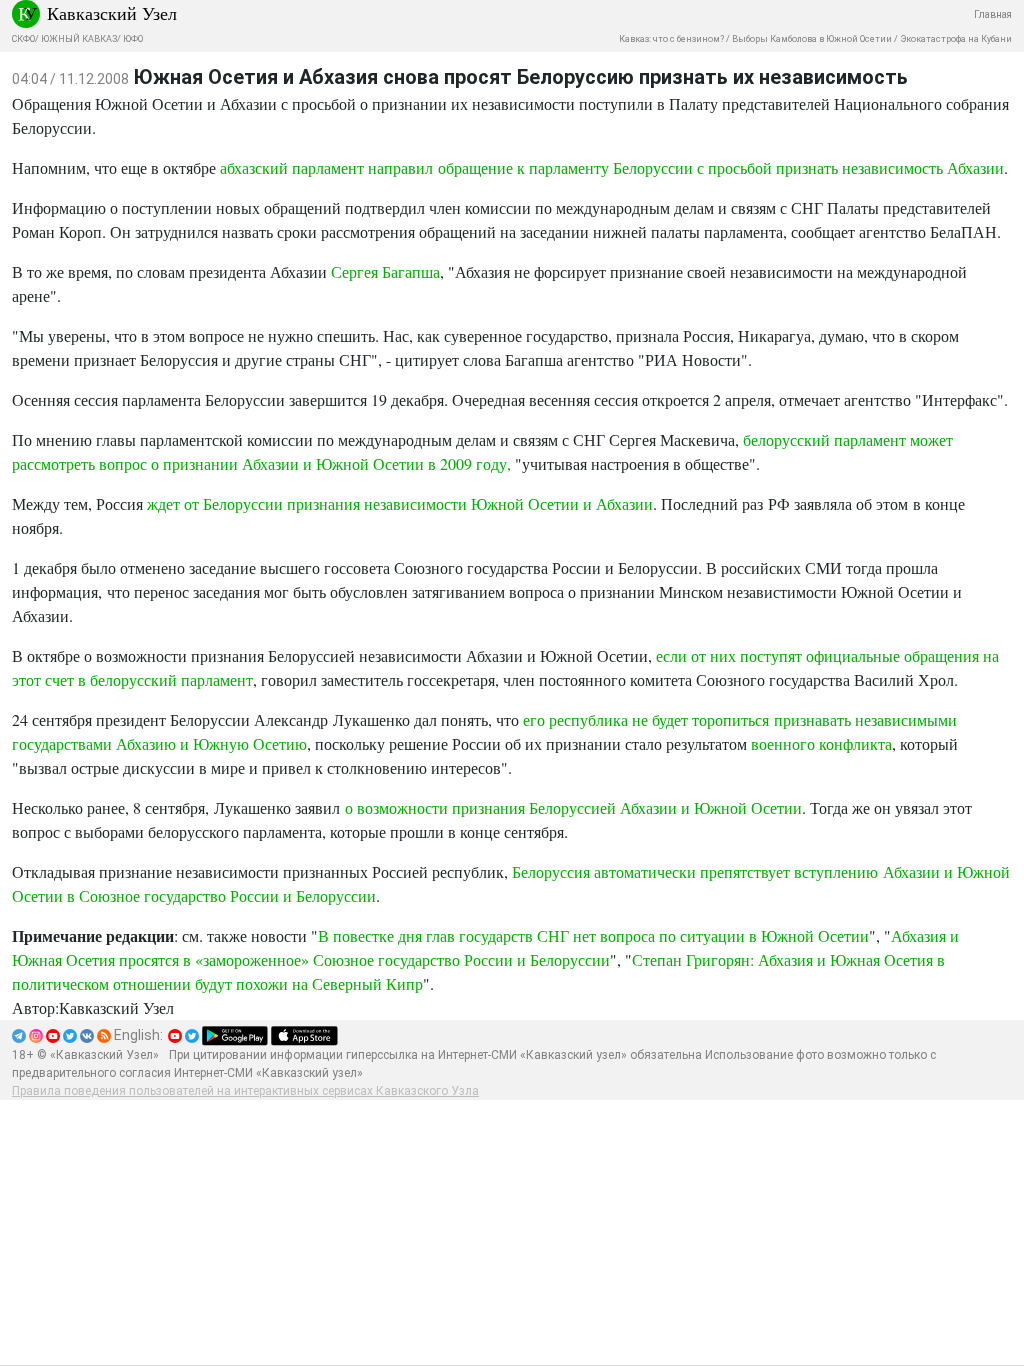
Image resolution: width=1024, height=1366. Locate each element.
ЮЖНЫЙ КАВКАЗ (79, 39)
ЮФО (133, 39)
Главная (993, 14)
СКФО (23, 39)
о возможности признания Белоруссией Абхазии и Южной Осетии (573, 807)
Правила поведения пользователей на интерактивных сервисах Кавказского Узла (245, 1091)
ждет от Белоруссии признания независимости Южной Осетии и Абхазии (400, 503)
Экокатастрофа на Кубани (956, 39)
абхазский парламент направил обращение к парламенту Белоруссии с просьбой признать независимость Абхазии (612, 167)
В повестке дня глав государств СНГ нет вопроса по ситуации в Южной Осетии (593, 935)
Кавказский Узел (112, 13)
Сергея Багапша (385, 271)
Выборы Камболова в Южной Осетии (812, 39)
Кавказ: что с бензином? (671, 39)
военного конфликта (821, 743)
